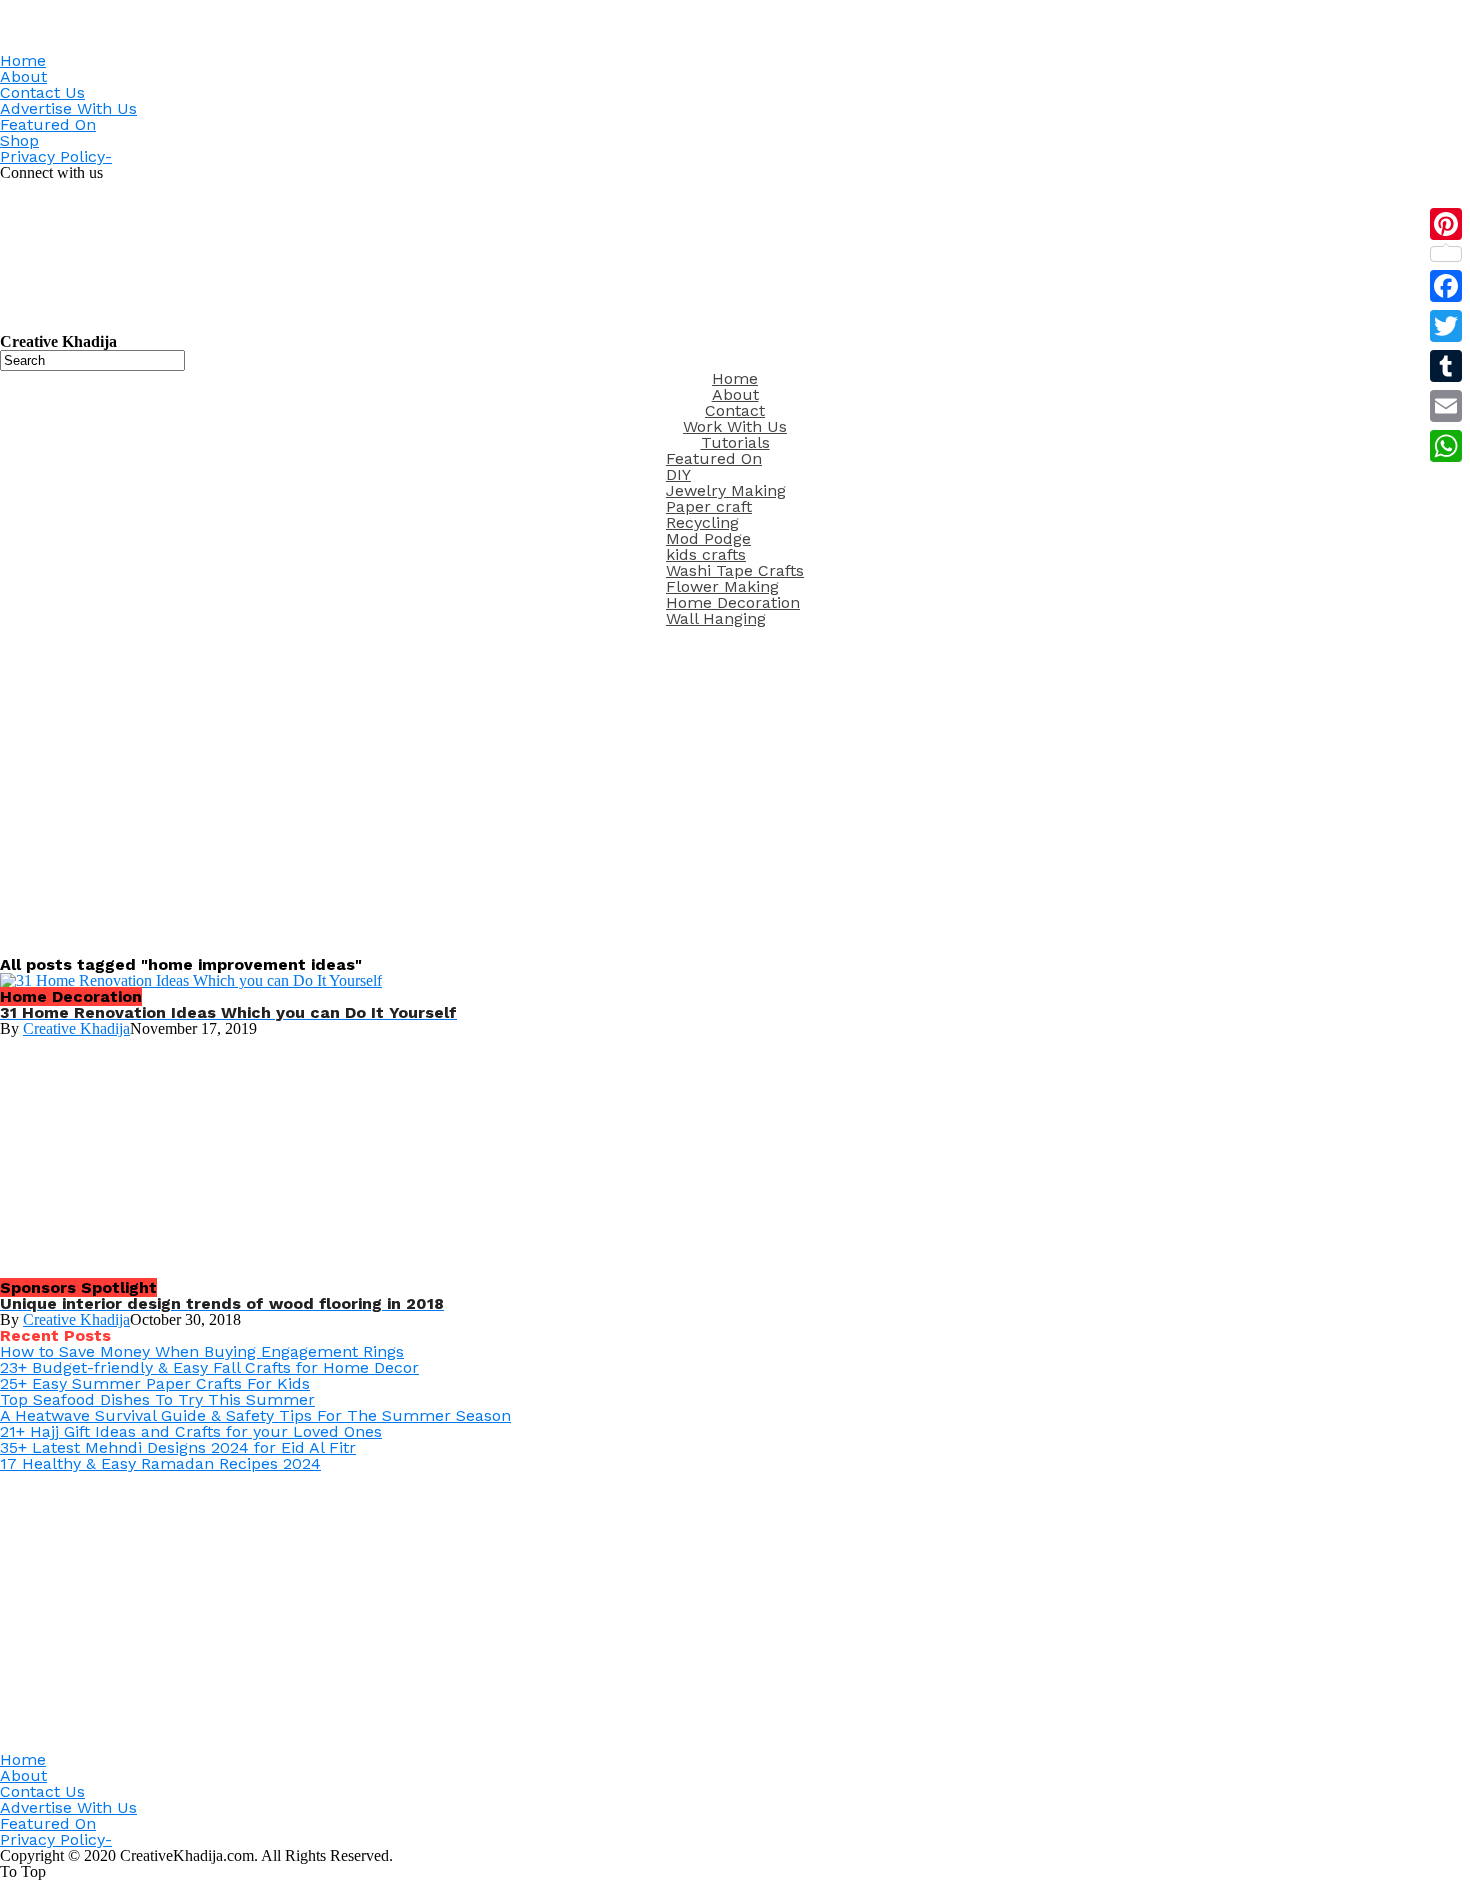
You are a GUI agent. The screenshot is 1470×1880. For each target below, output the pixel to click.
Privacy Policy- (56, 156)
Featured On (48, 124)
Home (23, 60)
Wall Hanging (716, 618)
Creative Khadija (76, 1028)
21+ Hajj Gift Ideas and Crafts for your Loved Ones (191, 1431)
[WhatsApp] (1446, 446)
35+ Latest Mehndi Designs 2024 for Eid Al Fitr (178, 1447)
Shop (19, 140)
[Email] (1446, 406)
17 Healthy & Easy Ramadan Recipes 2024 (160, 1463)
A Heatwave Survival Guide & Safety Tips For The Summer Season (255, 1415)
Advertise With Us (68, 108)
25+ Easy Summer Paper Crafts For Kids (155, 1383)
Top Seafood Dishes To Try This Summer (157, 1399)
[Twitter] (1446, 326)
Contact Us (42, 92)
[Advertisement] (735, 787)
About (23, 76)
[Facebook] (1446, 286)
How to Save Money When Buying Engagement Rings (202, 1351)
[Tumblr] (1446, 366)
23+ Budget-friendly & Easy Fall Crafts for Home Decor (209, 1367)
